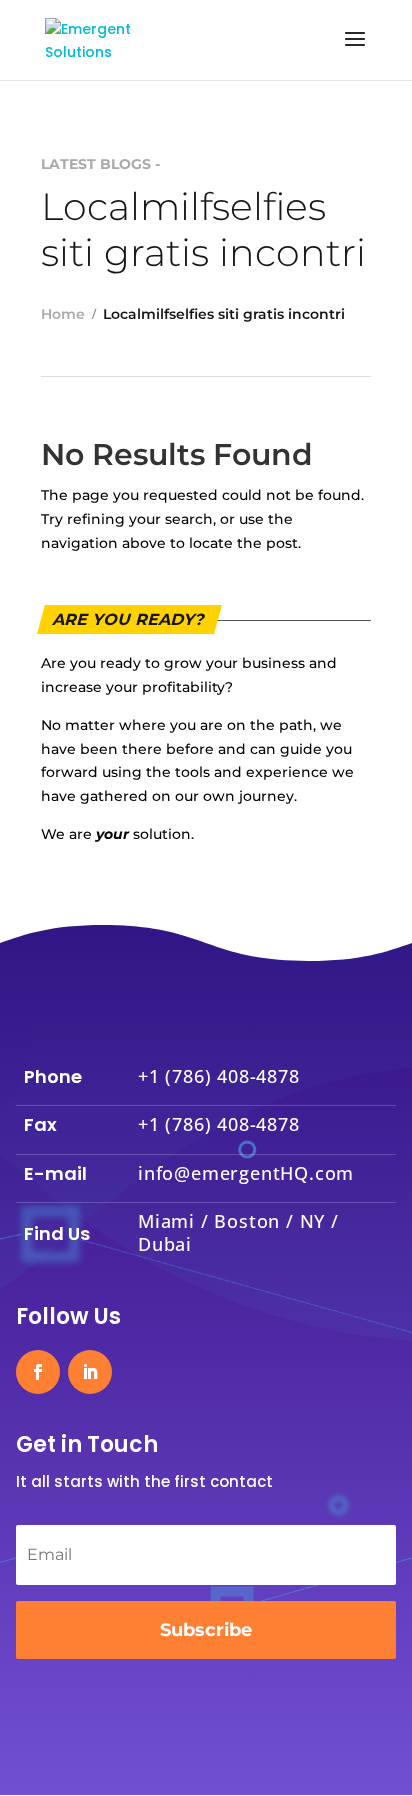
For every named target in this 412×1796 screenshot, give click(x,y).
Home (63, 314)
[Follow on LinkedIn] (90, 1372)
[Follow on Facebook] (38, 1372)
